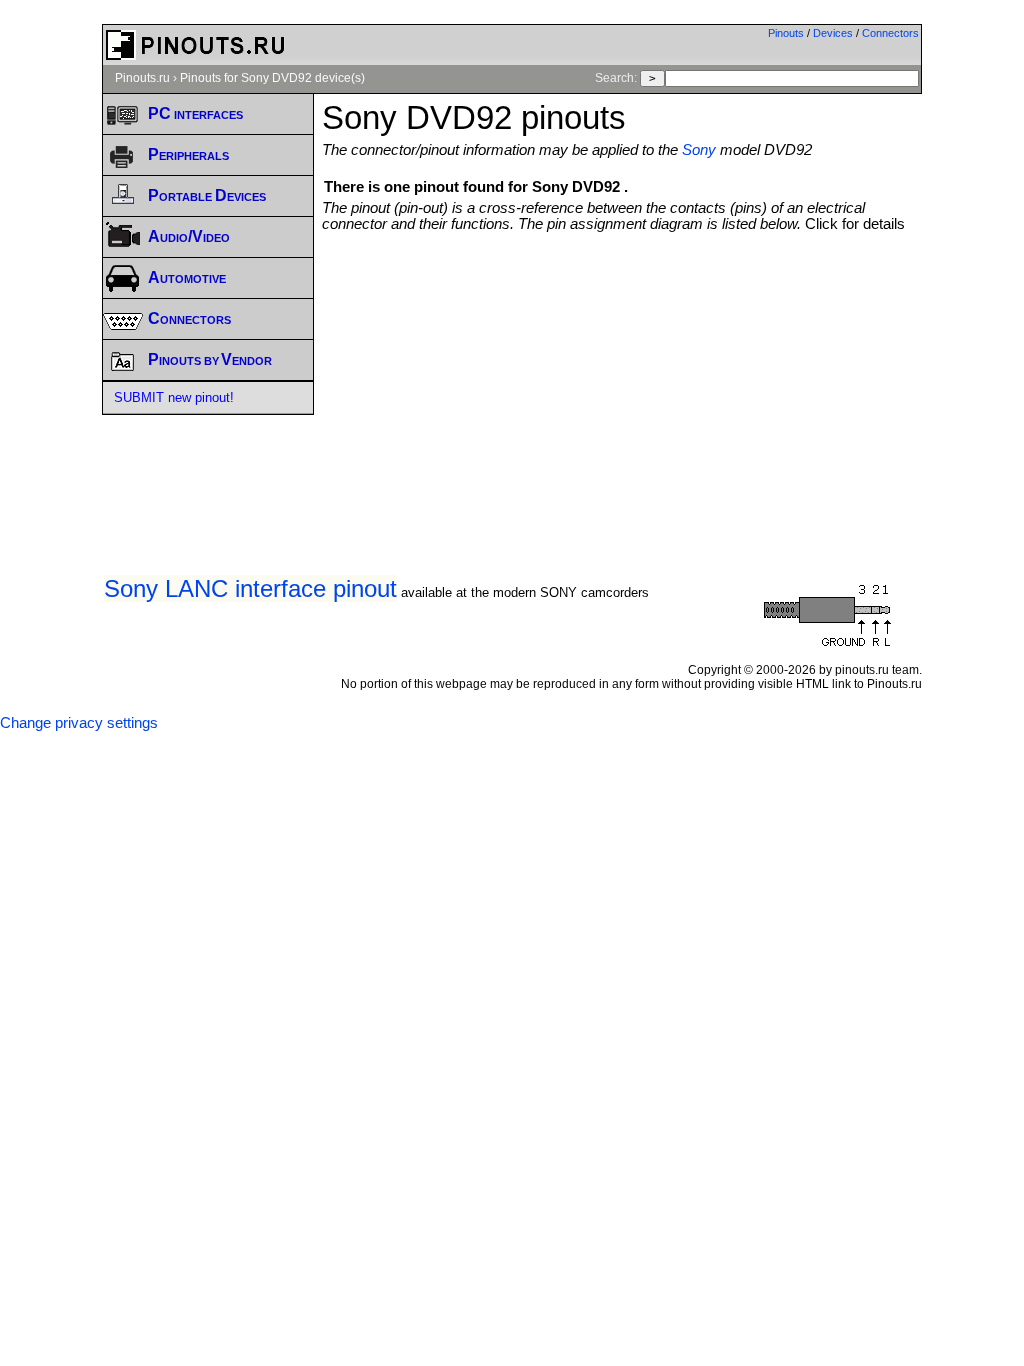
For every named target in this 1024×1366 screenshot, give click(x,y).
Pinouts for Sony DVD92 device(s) (272, 78)
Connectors (890, 33)
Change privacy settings (79, 723)
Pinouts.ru (142, 78)
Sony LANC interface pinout (250, 588)
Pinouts (786, 33)
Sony (699, 150)
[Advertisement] (672, 382)
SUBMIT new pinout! (174, 397)
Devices (833, 33)
